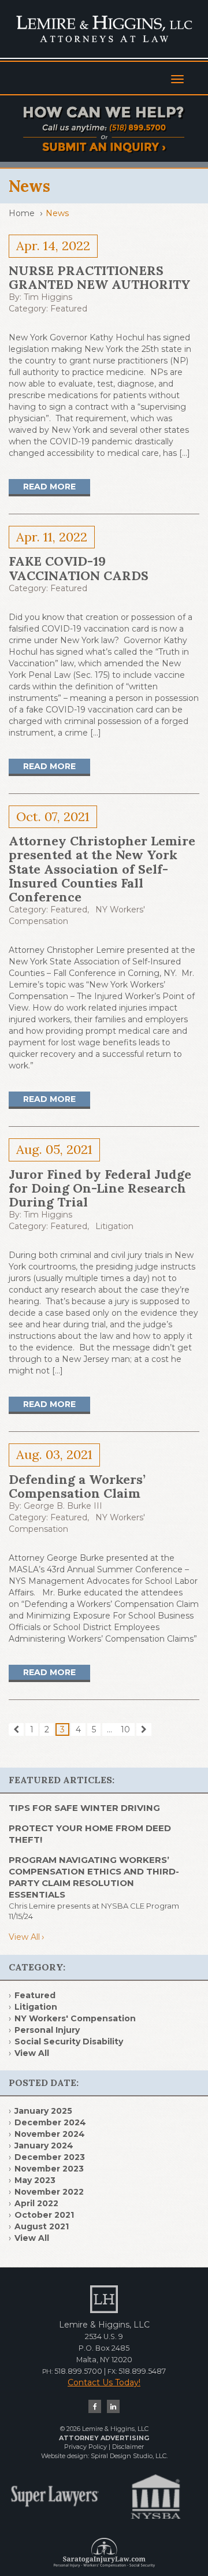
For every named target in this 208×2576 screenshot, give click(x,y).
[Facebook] (95, 2406)
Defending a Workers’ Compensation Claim (77, 1486)
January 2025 (43, 2111)
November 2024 (50, 2134)
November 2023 (49, 2169)
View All (24, 1937)
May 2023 (35, 2180)
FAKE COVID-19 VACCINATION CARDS (79, 568)
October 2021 (44, 2215)
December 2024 (50, 2122)
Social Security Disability (69, 2042)
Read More (49, 487)
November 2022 (49, 2192)
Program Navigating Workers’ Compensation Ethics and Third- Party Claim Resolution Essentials (94, 1877)
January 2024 (44, 2146)
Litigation (114, 1226)
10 (125, 1729)
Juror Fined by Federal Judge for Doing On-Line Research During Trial (100, 1188)
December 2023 (50, 2157)
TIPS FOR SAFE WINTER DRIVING (84, 1808)
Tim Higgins (48, 297)
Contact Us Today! (104, 2382)
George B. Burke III (63, 1506)
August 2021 (42, 2226)
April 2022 (36, 2203)
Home (22, 213)
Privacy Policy (86, 2447)
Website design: (65, 2456)
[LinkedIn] (113, 2406)
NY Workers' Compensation (75, 2018)
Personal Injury (47, 2030)
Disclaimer (128, 2447)
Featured (69, 309)
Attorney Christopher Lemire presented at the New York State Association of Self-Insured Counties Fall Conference (102, 869)
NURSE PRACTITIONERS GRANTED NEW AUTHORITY (100, 277)
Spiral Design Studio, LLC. (129, 2456)
